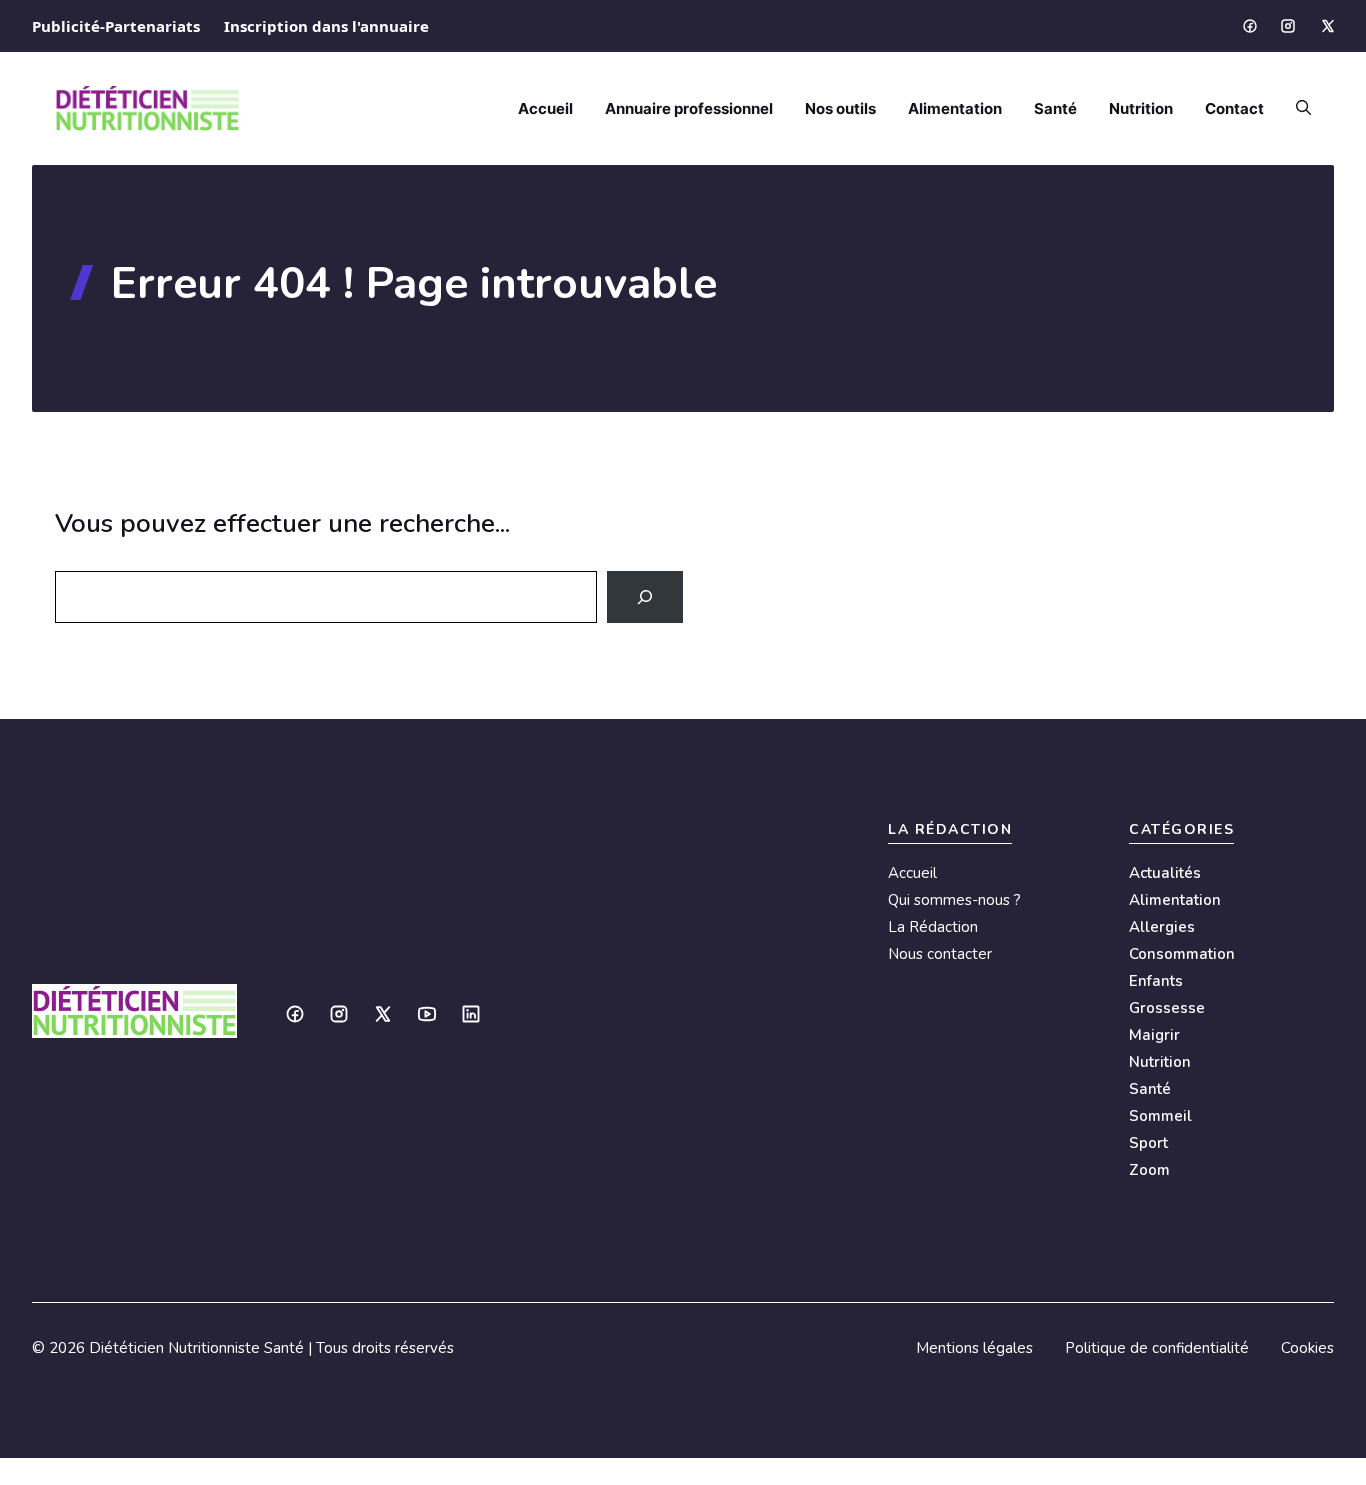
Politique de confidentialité (1157, 1348)
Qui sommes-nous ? (954, 900)
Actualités (1165, 873)
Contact (1234, 108)
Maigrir (1154, 1035)
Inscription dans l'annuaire (326, 26)
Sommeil (1160, 1116)
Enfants (1156, 981)
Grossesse (1167, 1008)
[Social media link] (1249, 26)
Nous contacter (940, 954)
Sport (1148, 1143)
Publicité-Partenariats (116, 26)
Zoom (1149, 1170)
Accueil (545, 108)
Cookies (1307, 1348)
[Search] (645, 597)
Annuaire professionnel (689, 108)
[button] (1295, 109)
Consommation (1182, 954)
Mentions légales (974, 1348)
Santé (1055, 108)
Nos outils (840, 108)
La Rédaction (933, 927)
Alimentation (955, 108)
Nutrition (1141, 108)
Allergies (1162, 927)
